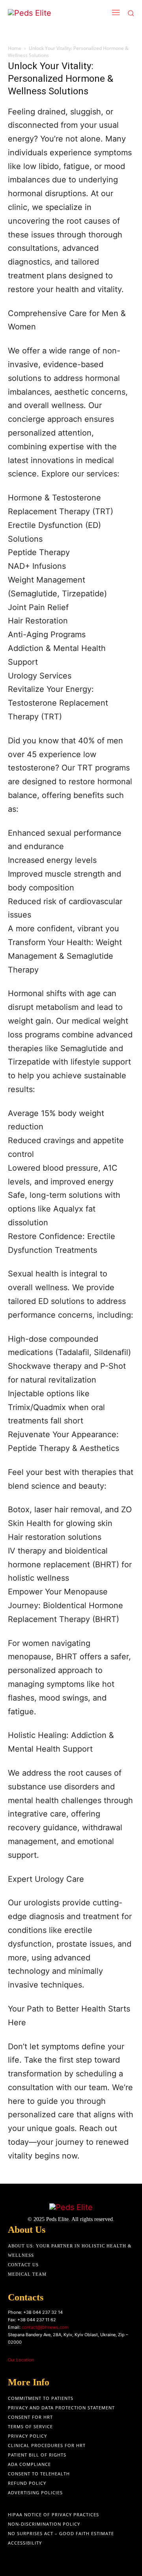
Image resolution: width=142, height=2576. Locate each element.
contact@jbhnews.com (45, 2327)
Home (15, 48)
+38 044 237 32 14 (43, 2312)
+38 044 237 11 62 (37, 2320)
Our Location (21, 2360)
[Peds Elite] (46, 13)
